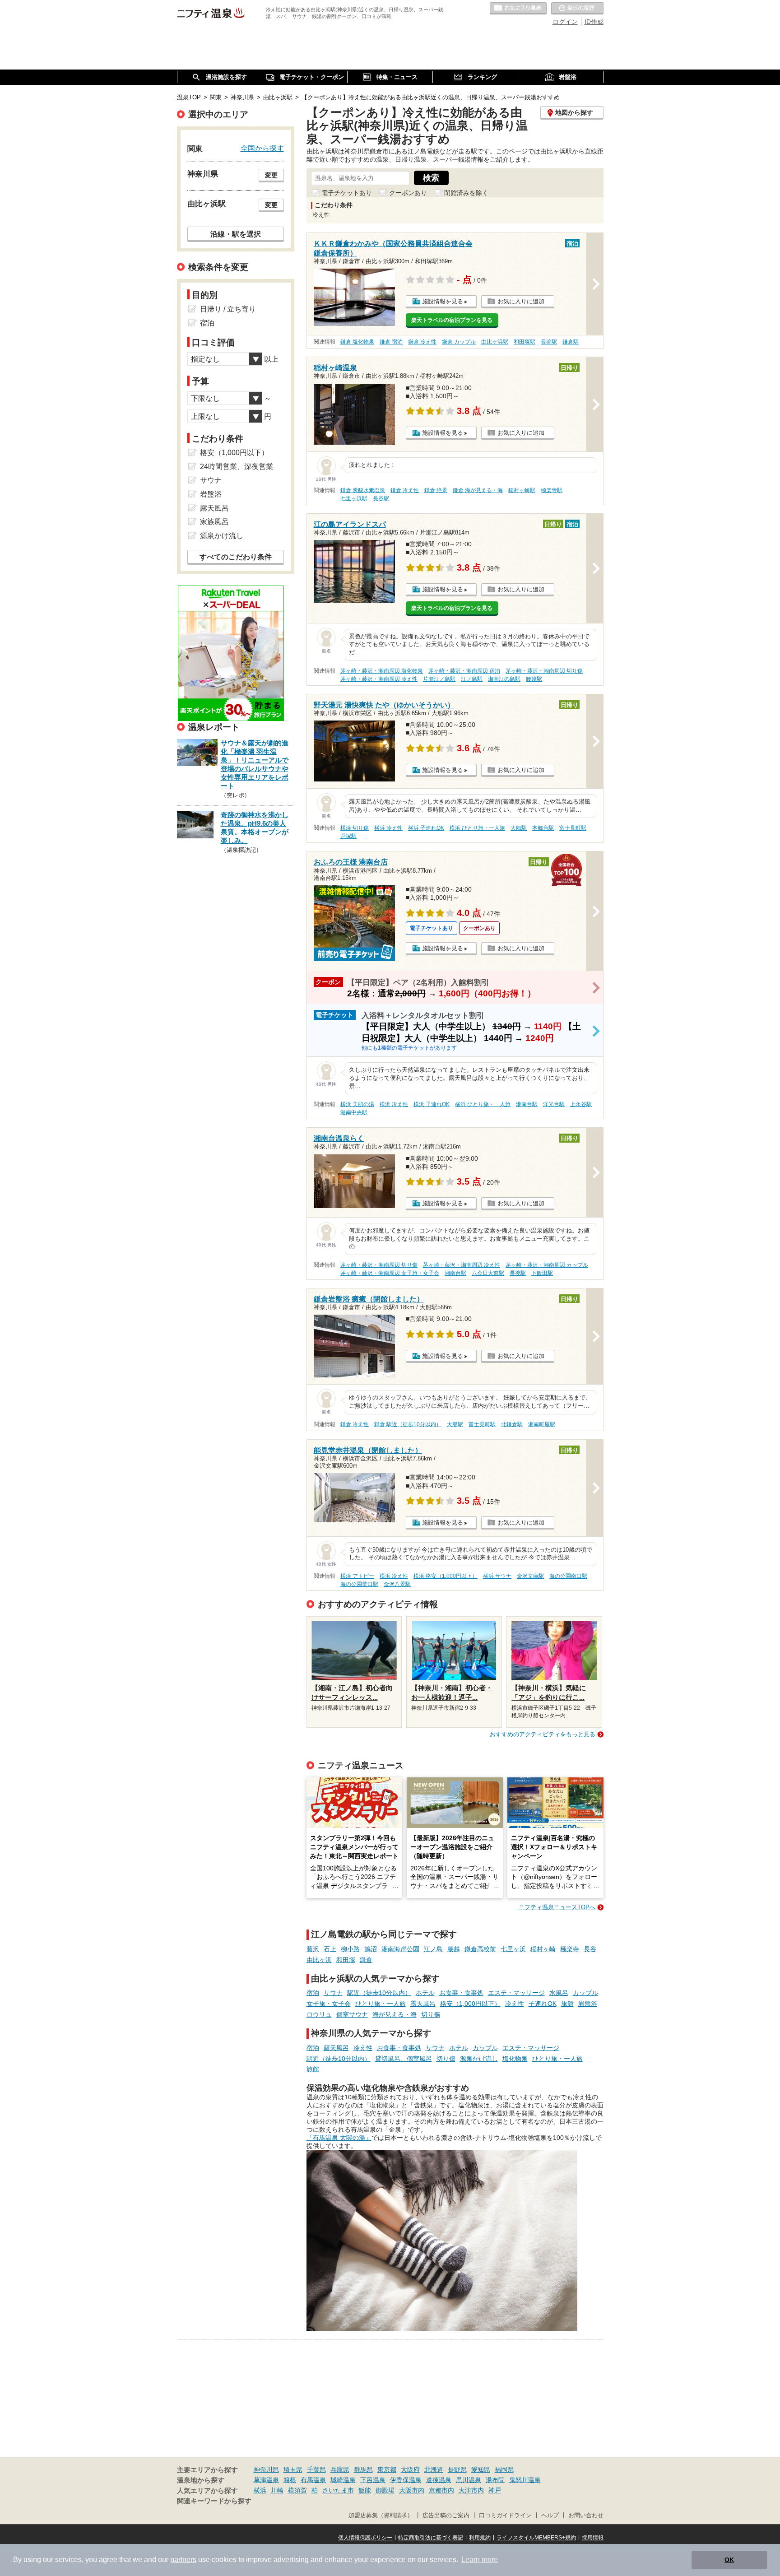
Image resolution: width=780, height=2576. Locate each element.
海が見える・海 (395, 2014)
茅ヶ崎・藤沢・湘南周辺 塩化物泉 (382, 671)
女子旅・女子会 (329, 2004)
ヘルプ (550, 2516)
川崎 (277, 2490)
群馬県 (363, 2469)
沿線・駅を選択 (236, 234)
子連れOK (543, 2004)
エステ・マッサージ (516, 1993)
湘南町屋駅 (542, 1424)
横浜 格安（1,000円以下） (446, 1576)
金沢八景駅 (397, 1584)
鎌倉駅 (571, 342)
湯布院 (495, 2480)
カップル (585, 1993)
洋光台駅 (554, 1104)
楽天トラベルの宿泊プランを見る (452, 320)
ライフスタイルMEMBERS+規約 (536, 2538)
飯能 (365, 2490)
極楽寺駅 (552, 490)
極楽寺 (570, 1949)
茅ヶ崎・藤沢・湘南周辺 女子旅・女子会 (390, 1273)
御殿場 (385, 2490)
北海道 (434, 2469)
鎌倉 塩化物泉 (357, 342)
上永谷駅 (581, 1104)
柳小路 (350, 1949)
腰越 (454, 1949)
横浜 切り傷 (355, 828)
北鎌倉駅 (512, 1424)
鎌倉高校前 (480, 1949)
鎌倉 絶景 (436, 490)
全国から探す (262, 148)
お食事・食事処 (461, 1993)
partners (183, 2560)
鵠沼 (371, 1949)
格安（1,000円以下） (470, 2004)
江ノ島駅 (472, 679)
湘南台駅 (455, 1273)
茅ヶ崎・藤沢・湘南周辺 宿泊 (464, 671)
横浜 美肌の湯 (357, 1104)
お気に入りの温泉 (518, 9)
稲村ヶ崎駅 (522, 490)
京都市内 (441, 2490)
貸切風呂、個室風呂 (404, 2059)
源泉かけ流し (479, 2059)
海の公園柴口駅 (359, 1584)
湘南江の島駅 (504, 679)
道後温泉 (439, 2480)
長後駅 (518, 1273)
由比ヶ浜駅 (495, 342)
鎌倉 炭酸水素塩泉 (363, 490)
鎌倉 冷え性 (422, 342)
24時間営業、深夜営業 (237, 467)
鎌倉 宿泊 (391, 342)
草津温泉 (266, 2480)
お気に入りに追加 (521, 301)
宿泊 (313, 1993)
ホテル (425, 1993)
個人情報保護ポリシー (365, 2538)
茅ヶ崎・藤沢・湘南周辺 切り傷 (544, 671)
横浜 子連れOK (426, 828)
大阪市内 (412, 2490)
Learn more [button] (480, 2560)
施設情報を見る (443, 301)
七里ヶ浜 (513, 1949)
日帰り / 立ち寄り (228, 309)
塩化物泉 (515, 2059)
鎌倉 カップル (459, 342)
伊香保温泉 (406, 2480)
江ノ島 (433, 1949)
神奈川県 (266, 2469)
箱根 (290, 2480)
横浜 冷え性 (388, 828)
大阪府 (410, 2469)
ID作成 (594, 22)
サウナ (333, 1993)
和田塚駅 (525, 342)
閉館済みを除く (466, 193)
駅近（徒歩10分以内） (379, 1993)
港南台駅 (527, 1104)
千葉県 (316, 2469)
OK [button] (729, 2560)
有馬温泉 (313, 2480)
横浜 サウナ (497, 1576)
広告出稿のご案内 (446, 2516)
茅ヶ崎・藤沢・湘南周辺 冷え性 (379, 679)
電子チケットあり (347, 193)
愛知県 (481, 2469)
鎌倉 (366, 1960)
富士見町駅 (573, 828)
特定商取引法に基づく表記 (431, 2538)
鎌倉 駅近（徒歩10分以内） (408, 1424)
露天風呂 (423, 2004)
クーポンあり (408, 193)
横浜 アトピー (357, 1576)
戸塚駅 (348, 836)
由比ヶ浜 (319, 1960)
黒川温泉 (469, 2480)
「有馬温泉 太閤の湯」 (339, 2138)
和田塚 (346, 1960)
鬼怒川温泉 (525, 2480)
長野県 (457, 2469)
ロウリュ (319, 2014)
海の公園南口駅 (568, 1576)
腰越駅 (534, 679)
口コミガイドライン (505, 2516)
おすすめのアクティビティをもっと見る (543, 1734)
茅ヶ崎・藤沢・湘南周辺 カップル (547, 1265)
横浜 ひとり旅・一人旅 (477, 828)
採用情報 (593, 2538)
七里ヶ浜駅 (354, 498)
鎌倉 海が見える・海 (478, 490)
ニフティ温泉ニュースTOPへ (557, 1907)
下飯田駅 (542, 1273)
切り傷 (431, 2014)
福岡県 (504, 2469)
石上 (330, 1949)
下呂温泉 (373, 2480)
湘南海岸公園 (400, 1949)
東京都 (387, 2469)
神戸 (495, 2490)
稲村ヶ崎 (543, 1949)
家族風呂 (214, 522)
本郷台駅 (543, 828)
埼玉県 (293, 2469)
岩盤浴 (588, 2004)
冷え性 (515, 2004)
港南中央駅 (354, 1112)
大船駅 (519, 828)
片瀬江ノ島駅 (439, 679)
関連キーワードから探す (214, 2501)
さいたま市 (338, 2490)
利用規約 (480, 2538)
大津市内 (471, 2490)
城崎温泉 (343, 2480)
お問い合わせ (586, 2516)
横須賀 (297, 2490)
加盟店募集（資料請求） (381, 2516)
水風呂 (559, 1993)
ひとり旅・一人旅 (381, 2004)
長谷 (590, 1949)
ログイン (565, 22)
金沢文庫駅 (530, 1576)
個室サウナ (352, 2014)
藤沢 (313, 1949)
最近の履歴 (577, 9)
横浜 (260, 2490)
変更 (271, 175)
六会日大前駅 (488, 1273)
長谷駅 (549, 342)
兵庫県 (340, 2469)
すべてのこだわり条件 (236, 557)
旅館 (567, 2004)
